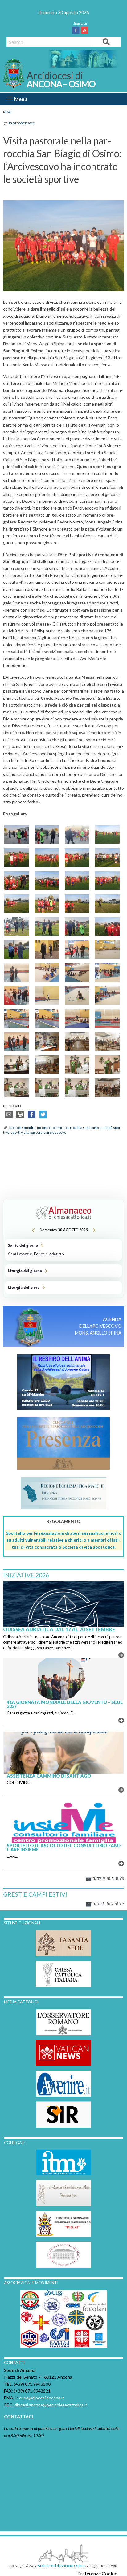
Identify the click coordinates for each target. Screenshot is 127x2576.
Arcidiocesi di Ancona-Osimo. (61, 2566)
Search (106, 42)
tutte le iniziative (108, 1878)
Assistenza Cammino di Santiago (49, 1776)
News (8, 112)
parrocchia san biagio (82, 1127)
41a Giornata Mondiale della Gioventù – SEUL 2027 (65, 1704)
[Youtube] (86, 30)
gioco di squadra (22, 1127)
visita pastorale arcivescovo (44, 1132)
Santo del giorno (63, 1250)
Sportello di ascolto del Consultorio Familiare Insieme (64, 1847)
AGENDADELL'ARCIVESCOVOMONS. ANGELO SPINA (98, 1326)
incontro (44, 1127)
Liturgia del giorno (63, 1271)
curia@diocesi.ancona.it (42, 2398)
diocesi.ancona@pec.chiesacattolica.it (51, 2405)
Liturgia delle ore (63, 1288)
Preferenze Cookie (97, 2574)
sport (15, 1132)
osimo (58, 1127)
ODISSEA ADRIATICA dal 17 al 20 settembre (59, 1629)
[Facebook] (77, 30)
